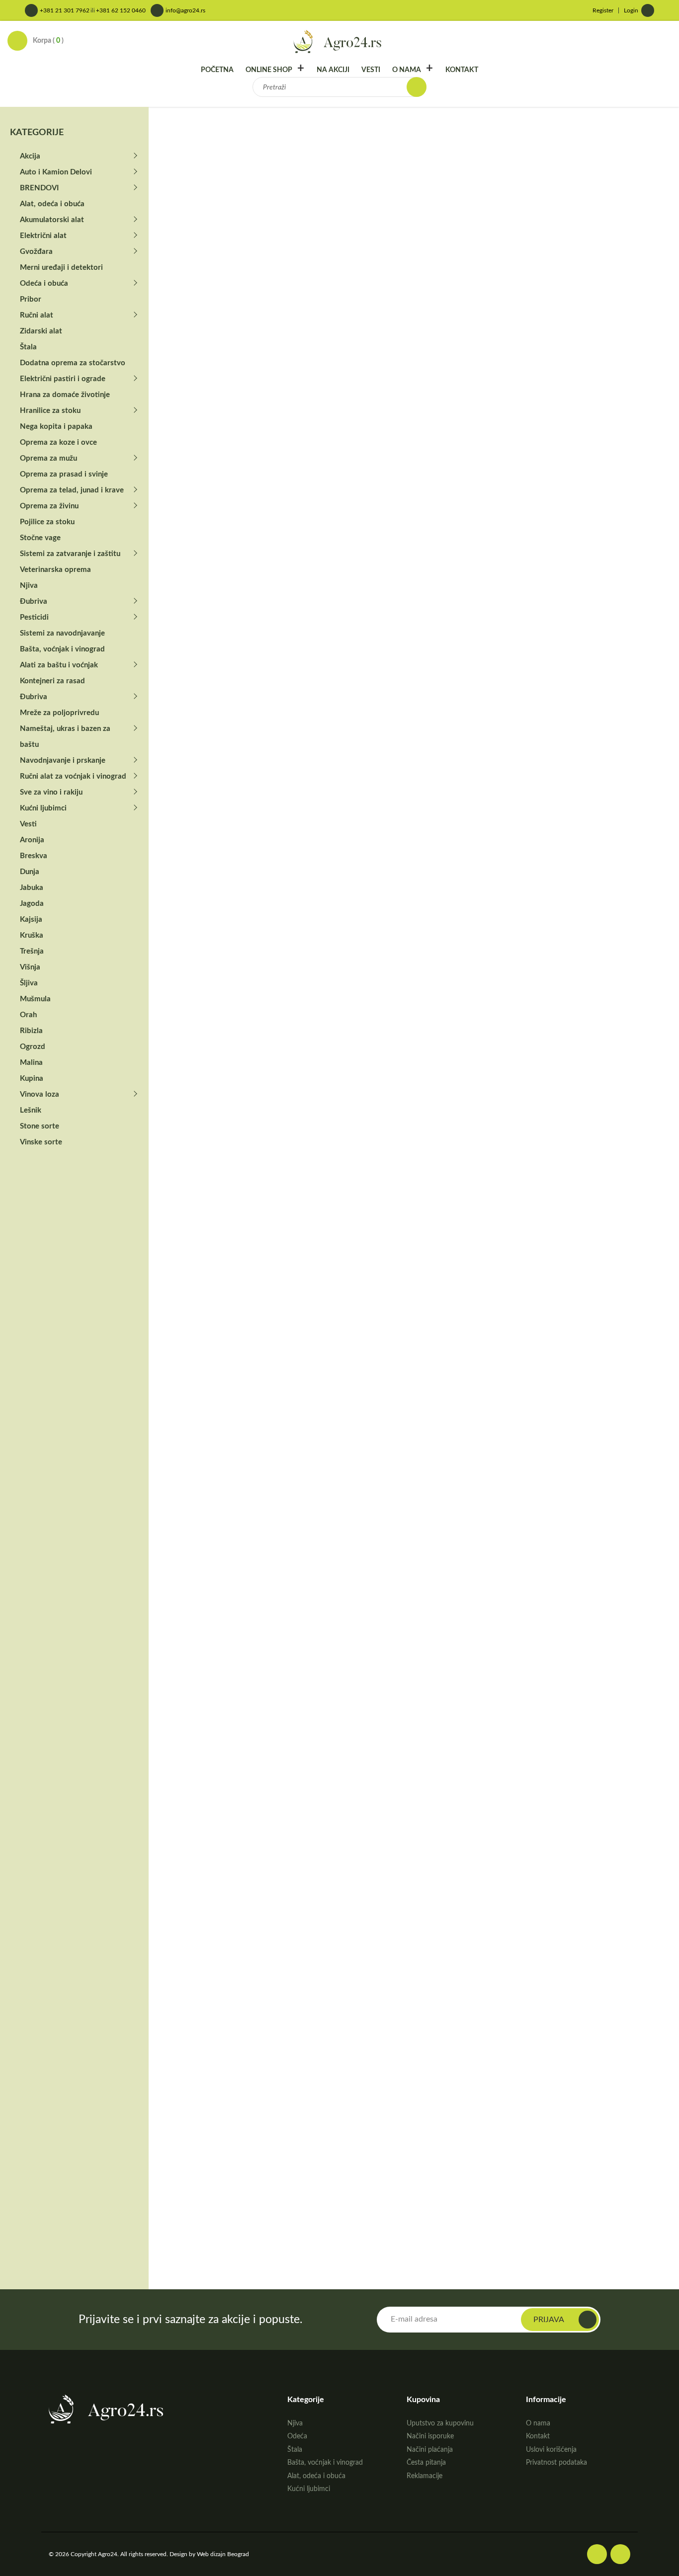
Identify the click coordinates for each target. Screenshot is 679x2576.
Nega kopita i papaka (56, 427)
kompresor (504, 482)
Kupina (32, 1079)
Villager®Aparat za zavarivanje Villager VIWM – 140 (405, 1160)
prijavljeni (219, 709)
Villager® (279, 136)
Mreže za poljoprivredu (59, 713)
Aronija (32, 840)
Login (631, 10)
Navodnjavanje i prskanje (63, 761)
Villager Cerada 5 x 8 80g (205, 1141)
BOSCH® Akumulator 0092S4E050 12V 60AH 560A (203, 1421)
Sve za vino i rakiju (51, 792)
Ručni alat (37, 315)
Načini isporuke (430, 2436)
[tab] (189, 595)
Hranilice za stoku (50, 411)
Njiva (29, 586)
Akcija (30, 156)
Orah (28, 1015)
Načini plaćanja (430, 2450)
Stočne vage (40, 538)
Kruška (32, 935)
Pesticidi (34, 617)
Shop (203, 136)
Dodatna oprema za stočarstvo (73, 363)
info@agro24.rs (185, 10)
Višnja (30, 967)
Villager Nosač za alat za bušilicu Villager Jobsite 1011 (203, 944)
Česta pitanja (426, 2463)
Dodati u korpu (520, 541)
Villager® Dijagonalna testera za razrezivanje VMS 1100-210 (410, 944)
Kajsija (31, 920)
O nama (407, 70)
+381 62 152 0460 (121, 10)
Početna (217, 70)
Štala (28, 347)
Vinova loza (40, 1094)
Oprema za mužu (48, 458)
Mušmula (35, 999)
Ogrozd (33, 1047)
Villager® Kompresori (421, 136)
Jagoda (32, 904)
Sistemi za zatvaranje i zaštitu (70, 554)
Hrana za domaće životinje (65, 395)
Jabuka (32, 888)
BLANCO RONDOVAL (411, 2191)
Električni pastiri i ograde (63, 379)
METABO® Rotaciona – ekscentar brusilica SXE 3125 (622, 1605)
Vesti (371, 70)
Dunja (30, 872)
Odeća (297, 2436)
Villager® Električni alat (340, 136)
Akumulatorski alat (52, 220)
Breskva (34, 856)
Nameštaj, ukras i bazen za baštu (65, 737)
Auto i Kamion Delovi (56, 172)
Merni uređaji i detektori (61, 268)
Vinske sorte (41, 1142)
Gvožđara (36, 252)
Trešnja (32, 951)
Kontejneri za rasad (52, 681)
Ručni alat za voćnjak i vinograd (73, 776)
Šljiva (29, 983)
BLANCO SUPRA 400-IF (414, 1988)
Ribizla (31, 1031)
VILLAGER (539, 482)
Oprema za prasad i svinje (64, 474)
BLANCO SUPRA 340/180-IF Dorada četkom (615, 1999)
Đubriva (34, 602)
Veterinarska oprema (55, 570)
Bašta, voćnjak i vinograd (62, 649)
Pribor (31, 299)
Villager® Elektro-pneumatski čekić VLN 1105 (304, 944)
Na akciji (333, 70)
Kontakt (462, 70)
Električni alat (43, 236)
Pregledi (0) (189, 595)
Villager (546, 394)
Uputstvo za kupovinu (440, 2423)
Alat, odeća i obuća (52, 204)
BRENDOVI (238, 136)
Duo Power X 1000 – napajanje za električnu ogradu (306, 1807)
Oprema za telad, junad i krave (72, 490)
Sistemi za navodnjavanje (62, 633)
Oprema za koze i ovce (58, 443)
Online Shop (269, 70)
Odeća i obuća (44, 283)
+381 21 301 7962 (65, 10)
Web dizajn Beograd (223, 2554)
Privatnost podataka (556, 2463)
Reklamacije (424, 2476)
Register (603, 10)
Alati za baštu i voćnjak (59, 665)
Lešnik (31, 1110)
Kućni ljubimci (43, 808)
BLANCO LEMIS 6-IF (198, 1796)
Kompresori (552, 375)
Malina (31, 1063)
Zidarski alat (41, 331)
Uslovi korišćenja (551, 2450)
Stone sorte (40, 1126)
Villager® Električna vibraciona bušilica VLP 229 (516, 944)
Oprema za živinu (49, 506)
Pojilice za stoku (47, 522)
